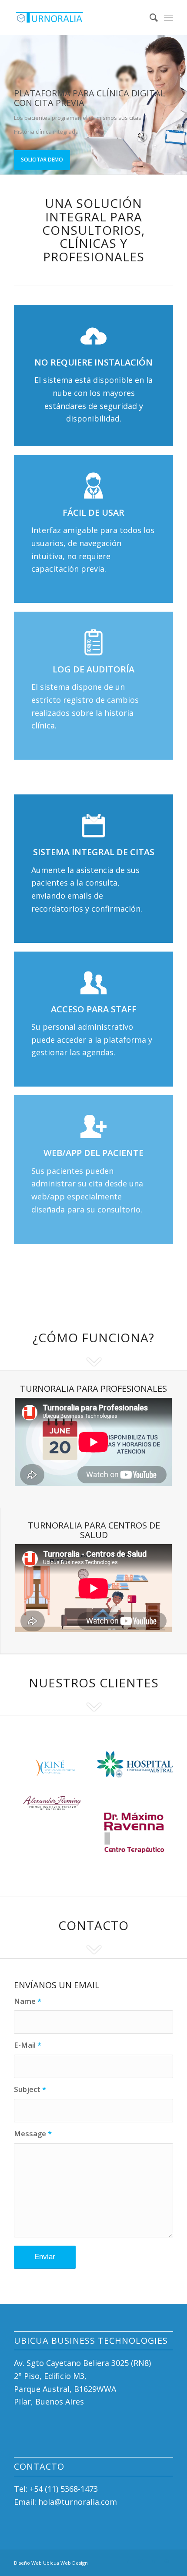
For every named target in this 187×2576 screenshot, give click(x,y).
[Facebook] (127, 2561)
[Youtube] (167, 2561)
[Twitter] (140, 2561)
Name (28, 2001)
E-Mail (28, 2045)
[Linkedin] (154, 2561)
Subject (30, 2089)
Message (33, 2133)
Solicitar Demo (42, 160)
